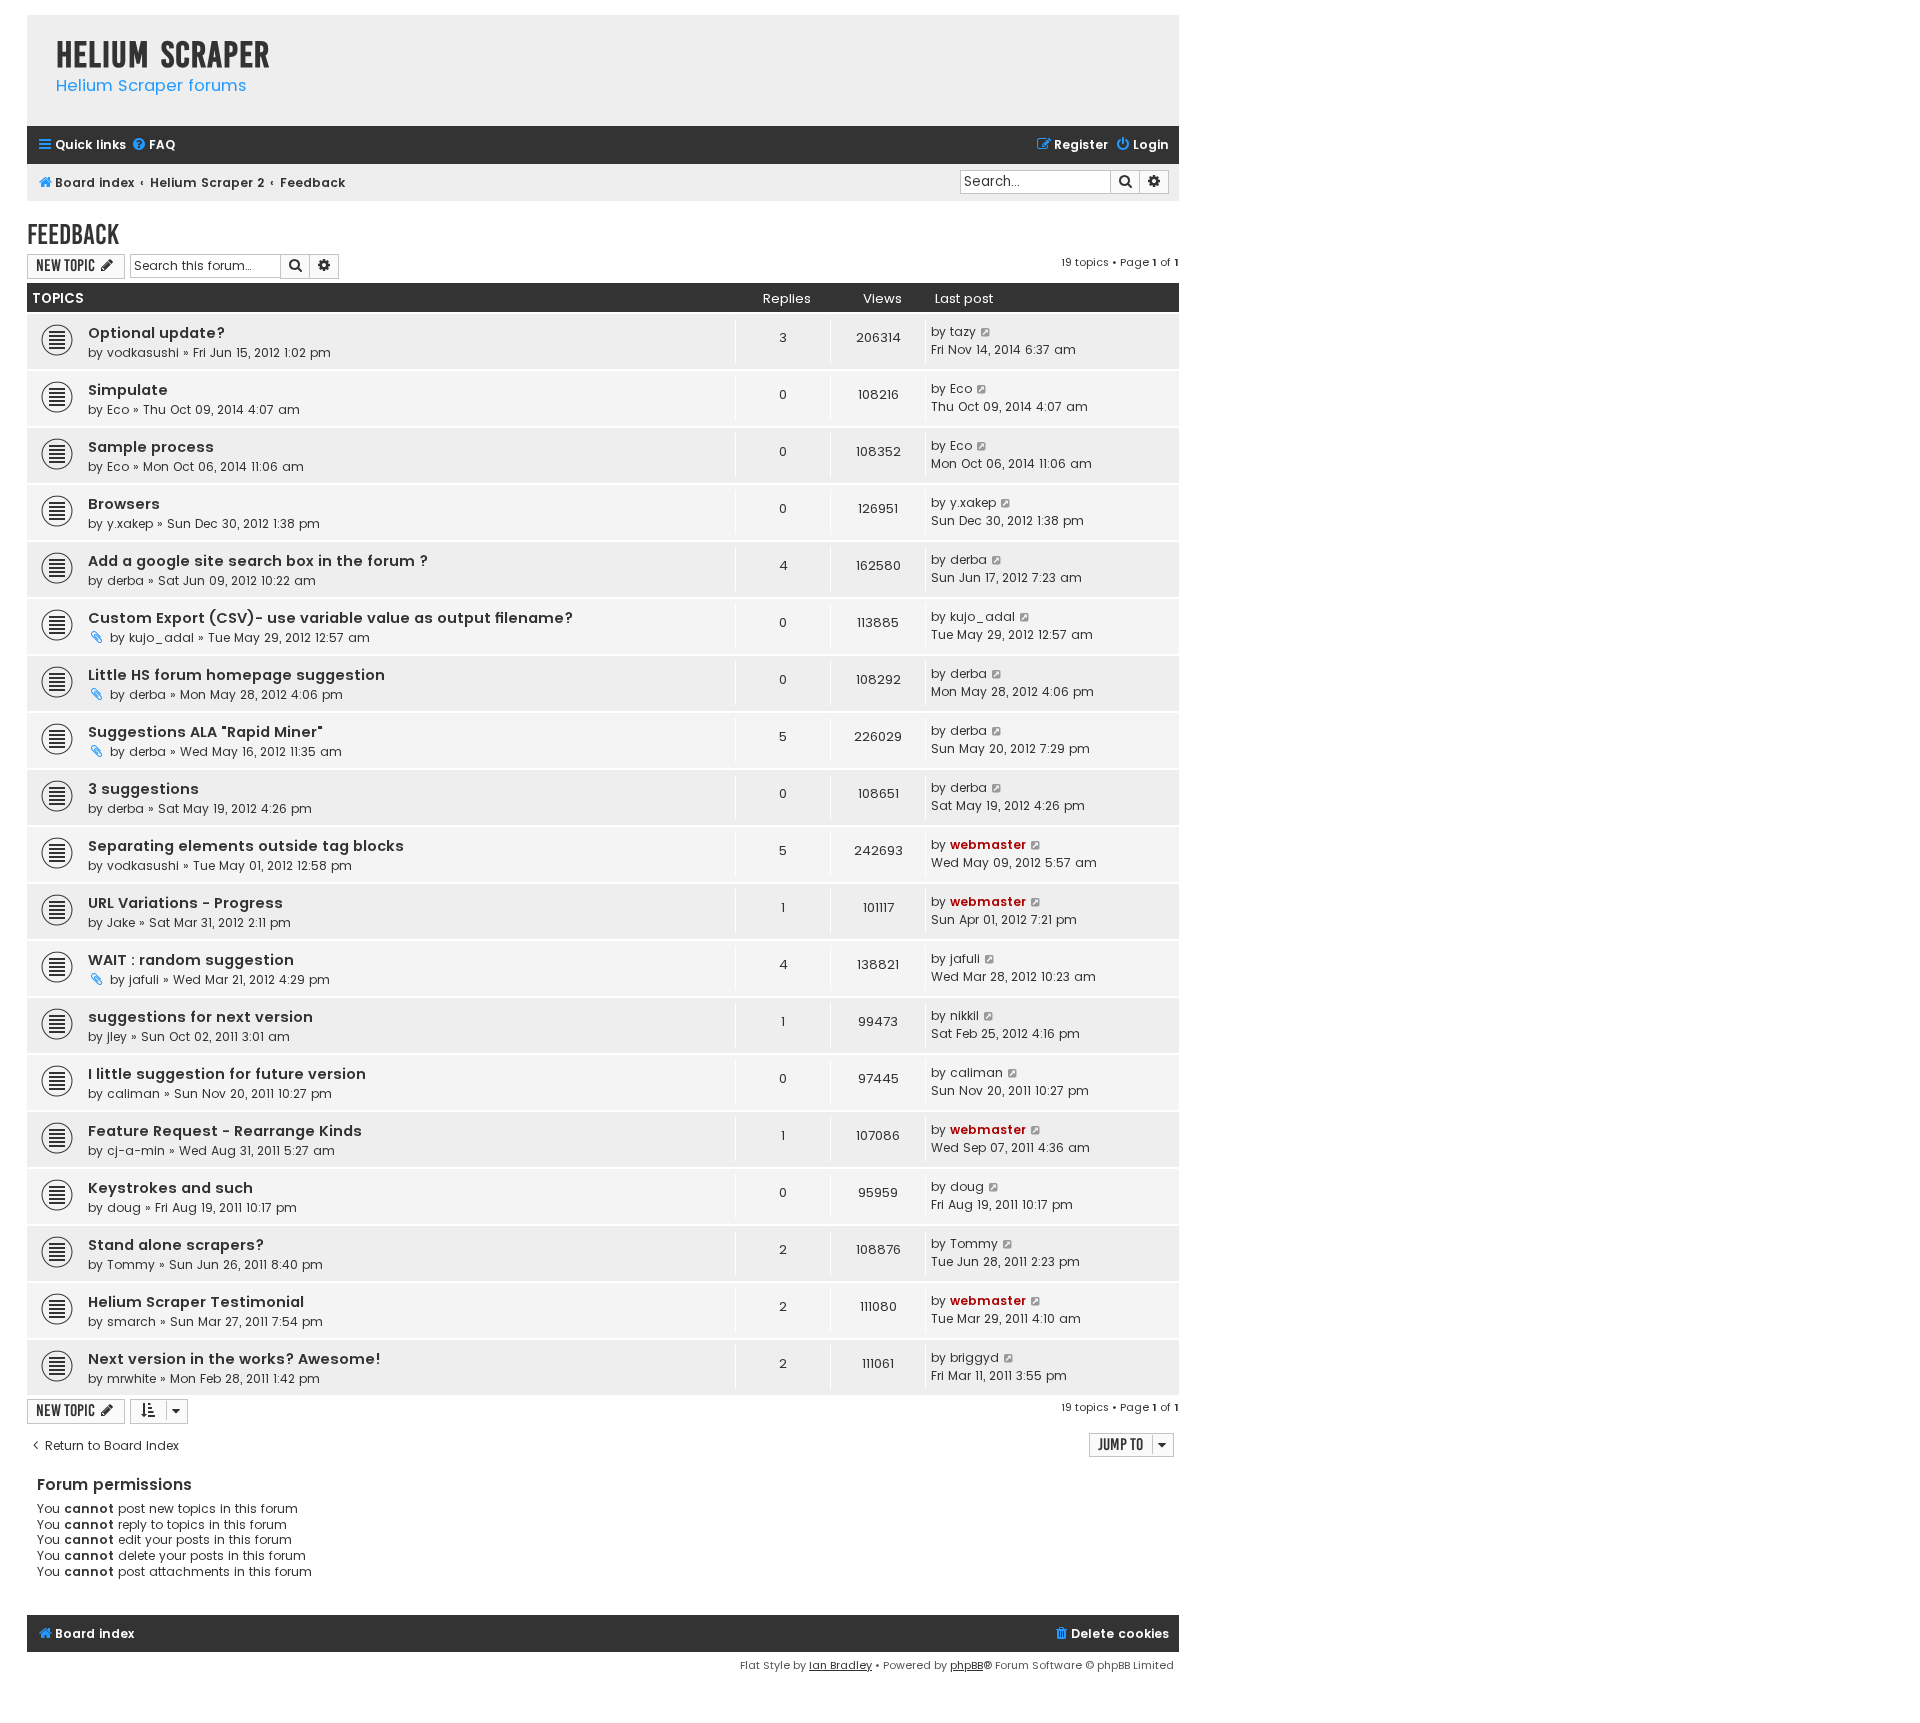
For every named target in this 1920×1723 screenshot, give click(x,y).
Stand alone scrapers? (176, 1245)
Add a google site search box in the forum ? (258, 561)
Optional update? (156, 333)
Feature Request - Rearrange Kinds (225, 1131)
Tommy (131, 1264)
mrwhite (131, 1378)
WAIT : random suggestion (191, 960)
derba (125, 580)
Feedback (73, 234)
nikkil (964, 1015)
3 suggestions (143, 789)
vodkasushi (143, 352)
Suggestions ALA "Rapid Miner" (205, 732)
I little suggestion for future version (227, 1074)
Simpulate (128, 390)
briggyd (974, 1357)
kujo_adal (161, 637)
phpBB (966, 1665)
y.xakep (130, 523)
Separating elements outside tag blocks (246, 846)
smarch (131, 1321)
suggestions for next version (200, 1017)
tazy (963, 331)
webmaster (988, 844)
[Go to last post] (986, 332)
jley (117, 1036)
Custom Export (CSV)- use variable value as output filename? (330, 618)
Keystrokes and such (170, 1188)
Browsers (124, 504)
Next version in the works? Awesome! (234, 1359)
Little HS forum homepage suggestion (236, 675)
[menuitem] (153, 145)
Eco (118, 409)
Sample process (151, 447)
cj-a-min (136, 1150)
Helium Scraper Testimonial (196, 1302)
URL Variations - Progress (185, 903)
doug (124, 1207)
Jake (121, 922)
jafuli (144, 979)
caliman (133, 1093)
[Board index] (36, 34)
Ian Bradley (840, 1665)
